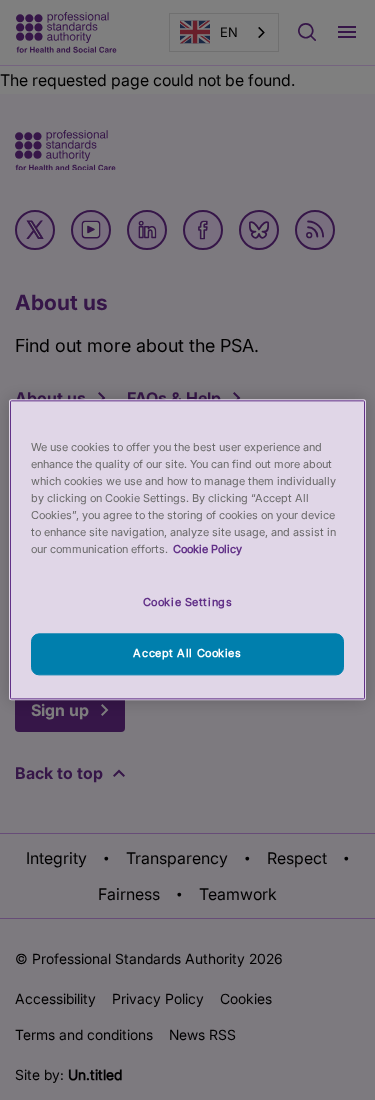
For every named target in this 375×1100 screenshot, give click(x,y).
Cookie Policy (207, 550)
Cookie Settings (188, 603)
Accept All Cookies (187, 654)
